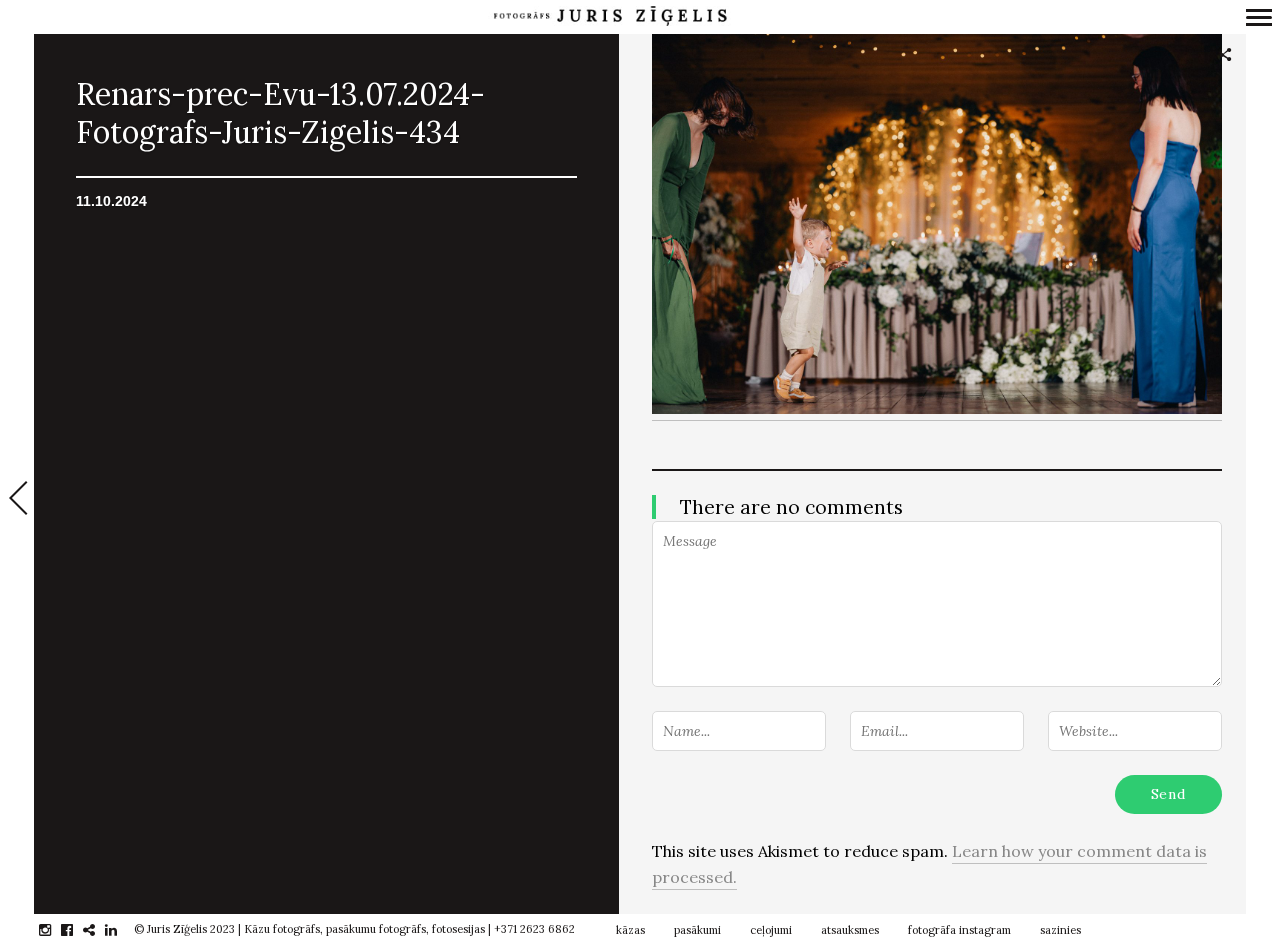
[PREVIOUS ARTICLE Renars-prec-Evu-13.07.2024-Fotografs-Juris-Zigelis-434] (17, 500)
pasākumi (697, 930)
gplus (99, 930)
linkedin (121, 930)
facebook (77, 930)
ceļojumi (771, 930)
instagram (55, 930)
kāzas (630, 930)
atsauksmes (850, 930)
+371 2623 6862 (534, 929)
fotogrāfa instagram (959, 930)
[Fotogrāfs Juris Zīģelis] (610, 16)
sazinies (1060, 930)
